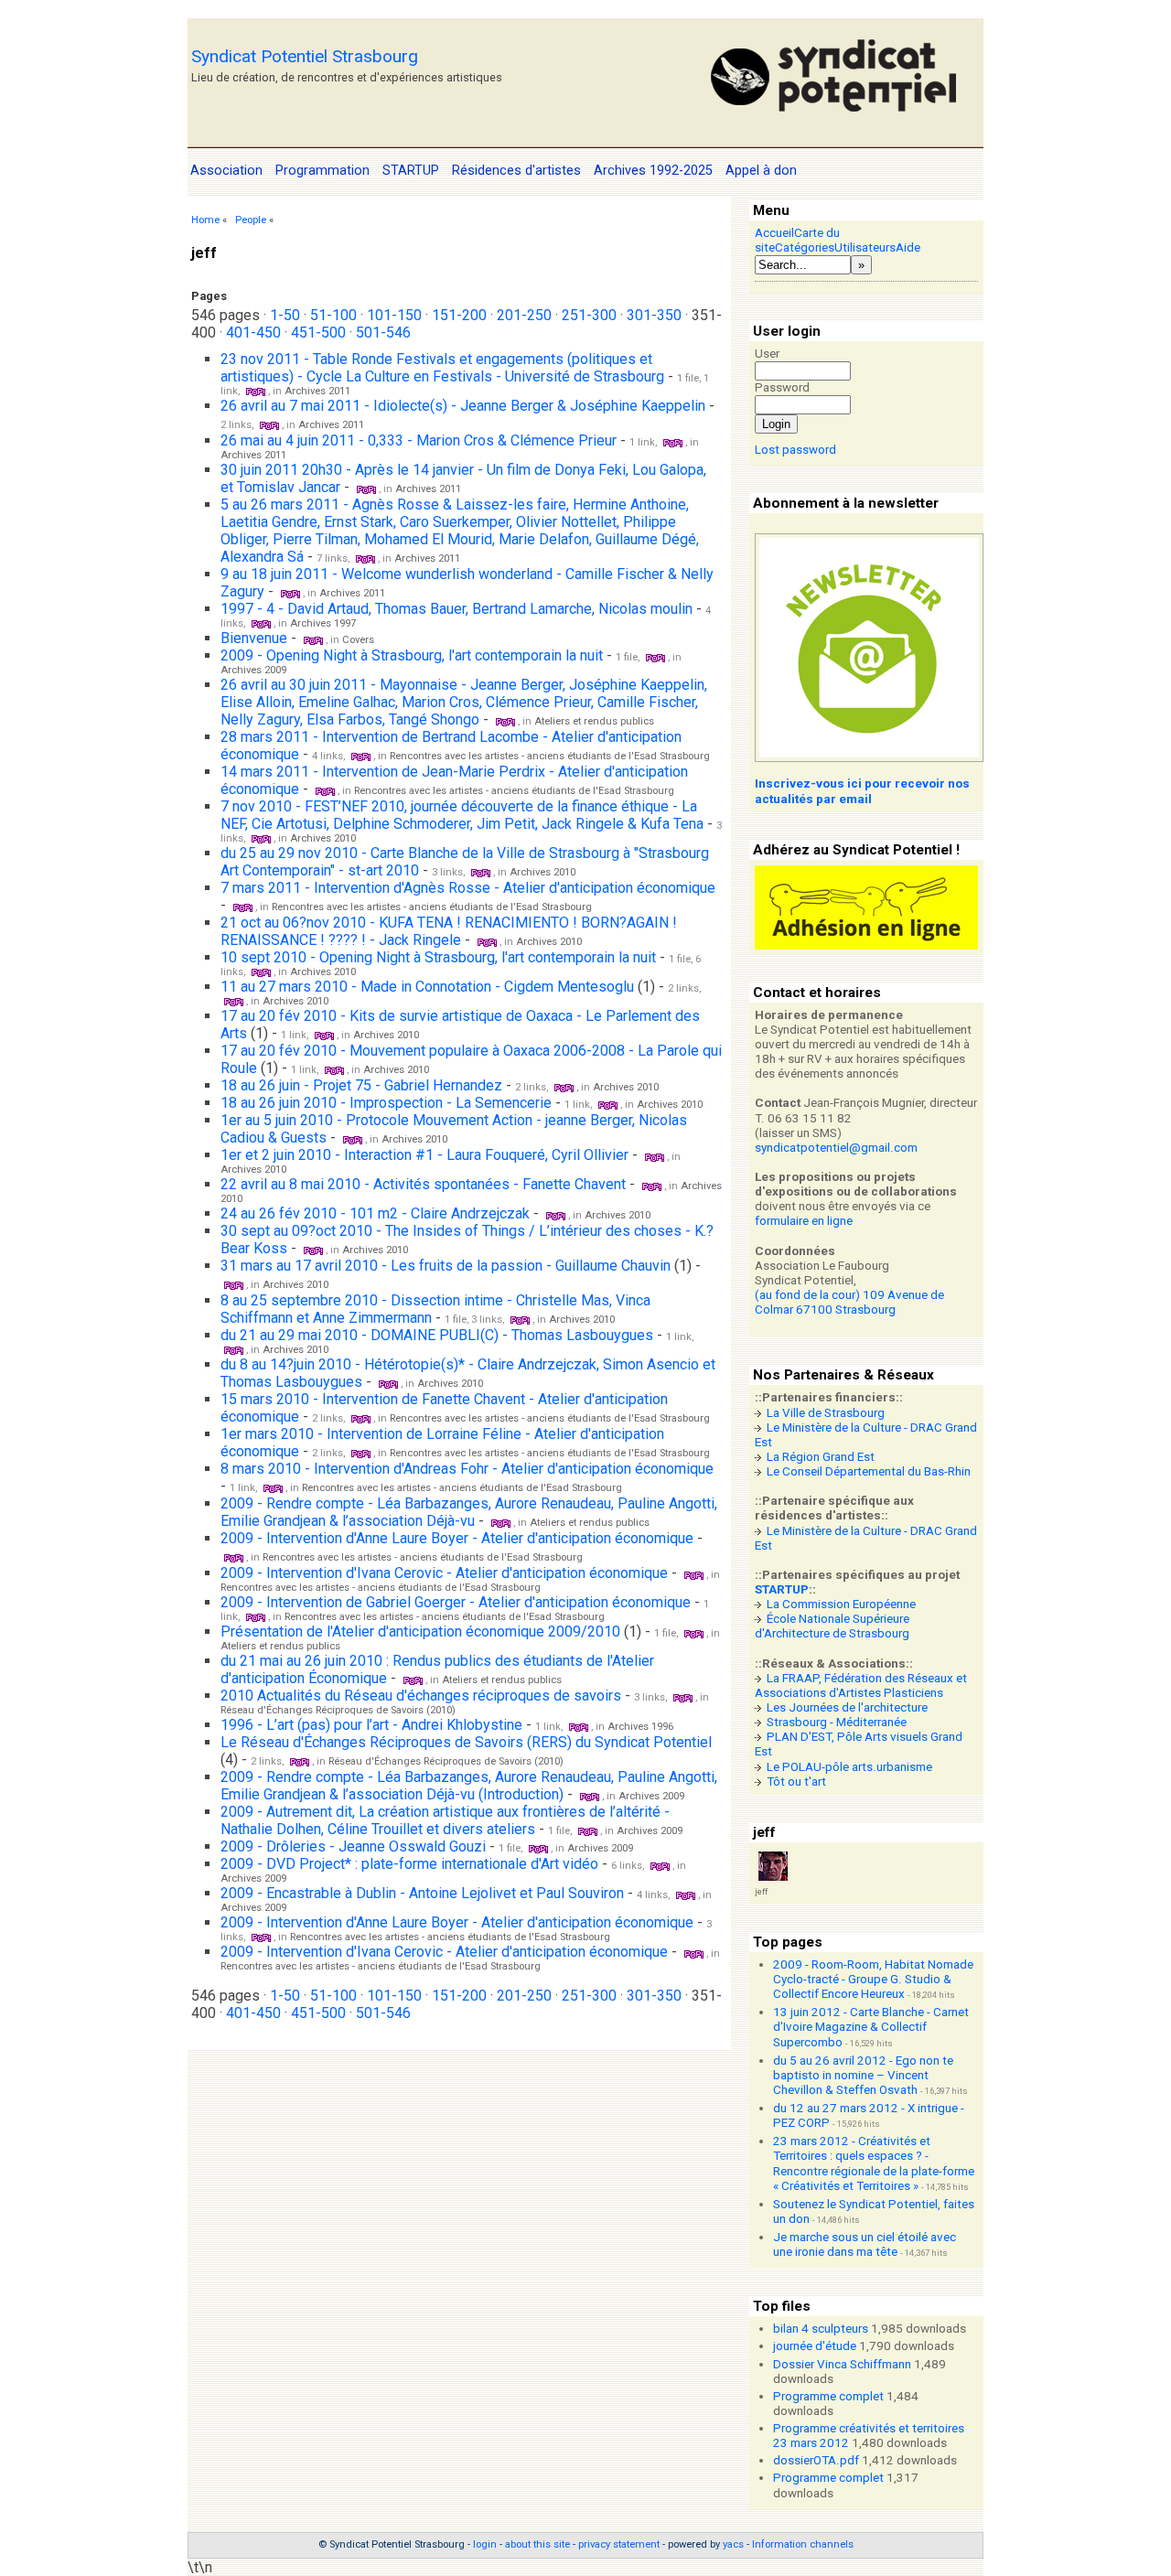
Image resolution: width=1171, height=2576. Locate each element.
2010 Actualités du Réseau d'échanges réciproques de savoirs (421, 1696)
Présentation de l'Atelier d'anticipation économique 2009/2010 (420, 1631)
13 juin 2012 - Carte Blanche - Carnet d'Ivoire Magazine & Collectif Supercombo (871, 2027)
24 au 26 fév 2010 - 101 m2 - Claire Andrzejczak (377, 1213)
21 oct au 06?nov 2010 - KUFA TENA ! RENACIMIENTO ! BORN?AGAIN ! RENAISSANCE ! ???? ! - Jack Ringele (449, 931)
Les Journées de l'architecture (847, 1707)
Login (776, 424)
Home (205, 220)
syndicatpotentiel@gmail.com (836, 1148)
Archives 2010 (323, 838)
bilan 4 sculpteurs (821, 2329)
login (485, 2544)
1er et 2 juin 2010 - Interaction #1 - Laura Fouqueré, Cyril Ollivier (424, 1155)
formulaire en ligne (804, 1221)
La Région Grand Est (821, 1457)
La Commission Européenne (841, 1604)
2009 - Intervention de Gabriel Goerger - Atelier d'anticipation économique (456, 1602)
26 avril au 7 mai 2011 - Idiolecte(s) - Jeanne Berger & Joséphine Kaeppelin (463, 406)
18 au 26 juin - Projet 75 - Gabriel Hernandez (363, 1085)
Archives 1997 (323, 623)
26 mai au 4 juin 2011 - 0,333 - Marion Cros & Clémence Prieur (419, 440)
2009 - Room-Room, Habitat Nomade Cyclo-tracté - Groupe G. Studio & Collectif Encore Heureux (873, 1979)
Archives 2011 (317, 391)
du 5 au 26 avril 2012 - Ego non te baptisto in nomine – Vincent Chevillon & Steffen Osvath (863, 2075)
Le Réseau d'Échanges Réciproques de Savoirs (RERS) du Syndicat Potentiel (466, 1742)
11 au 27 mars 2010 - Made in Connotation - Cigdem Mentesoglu (427, 987)
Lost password (795, 450)
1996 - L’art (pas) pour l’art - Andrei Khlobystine (371, 1725)
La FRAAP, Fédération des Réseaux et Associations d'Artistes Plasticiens (861, 1685)
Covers (358, 640)
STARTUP (782, 1589)
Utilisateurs (865, 247)
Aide (908, 247)
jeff (761, 1891)
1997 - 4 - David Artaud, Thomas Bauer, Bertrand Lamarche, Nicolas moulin (457, 609)
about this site (537, 2544)
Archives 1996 (640, 1727)
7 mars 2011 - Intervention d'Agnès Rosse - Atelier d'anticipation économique (468, 888)
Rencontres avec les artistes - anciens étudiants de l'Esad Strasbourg (550, 756)
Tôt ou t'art (796, 1782)
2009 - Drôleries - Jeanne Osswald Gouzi (353, 1846)
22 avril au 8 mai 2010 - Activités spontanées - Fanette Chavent (423, 1184)
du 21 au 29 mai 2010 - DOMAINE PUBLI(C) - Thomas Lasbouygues (437, 1335)
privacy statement (619, 2544)
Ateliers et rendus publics (594, 721)
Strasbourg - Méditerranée (837, 1722)
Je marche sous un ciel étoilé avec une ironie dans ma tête (865, 2244)
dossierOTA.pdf (816, 2460)
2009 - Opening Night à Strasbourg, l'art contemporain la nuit (412, 655)
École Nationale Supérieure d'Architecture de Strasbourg (832, 1626)
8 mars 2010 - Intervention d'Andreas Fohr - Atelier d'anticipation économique (467, 1469)
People (251, 220)
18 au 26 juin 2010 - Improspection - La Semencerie (386, 1103)
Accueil (774, 233)
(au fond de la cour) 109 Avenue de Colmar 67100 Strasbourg (849, 1302)
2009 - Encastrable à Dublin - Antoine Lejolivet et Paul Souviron (422, 1893)
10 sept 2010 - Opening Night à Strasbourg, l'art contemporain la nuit (438, 957)
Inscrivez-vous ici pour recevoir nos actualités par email (862, 791)
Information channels (803, 2544)
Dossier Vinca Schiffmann (842, 2364)
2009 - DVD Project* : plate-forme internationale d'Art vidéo (409, 1864)
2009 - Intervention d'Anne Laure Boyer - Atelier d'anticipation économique (457, 1538)
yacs (733, 2544)
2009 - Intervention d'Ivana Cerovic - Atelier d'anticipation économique (444, 1573)
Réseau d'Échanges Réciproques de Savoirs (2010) (338, 1710)
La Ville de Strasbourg (826, 1413)
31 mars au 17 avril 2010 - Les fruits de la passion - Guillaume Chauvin (446, 1266)
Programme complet (828, 2396)
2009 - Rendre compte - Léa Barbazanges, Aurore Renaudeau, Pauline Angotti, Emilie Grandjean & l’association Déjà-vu (469, 1512)
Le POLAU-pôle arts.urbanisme (849, 1767)
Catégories (805, 247)
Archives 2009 (253, 670)
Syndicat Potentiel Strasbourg (305, 56)
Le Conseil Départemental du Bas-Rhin (869, 1471)
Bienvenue (254, 638)
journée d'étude (815, 2346)
